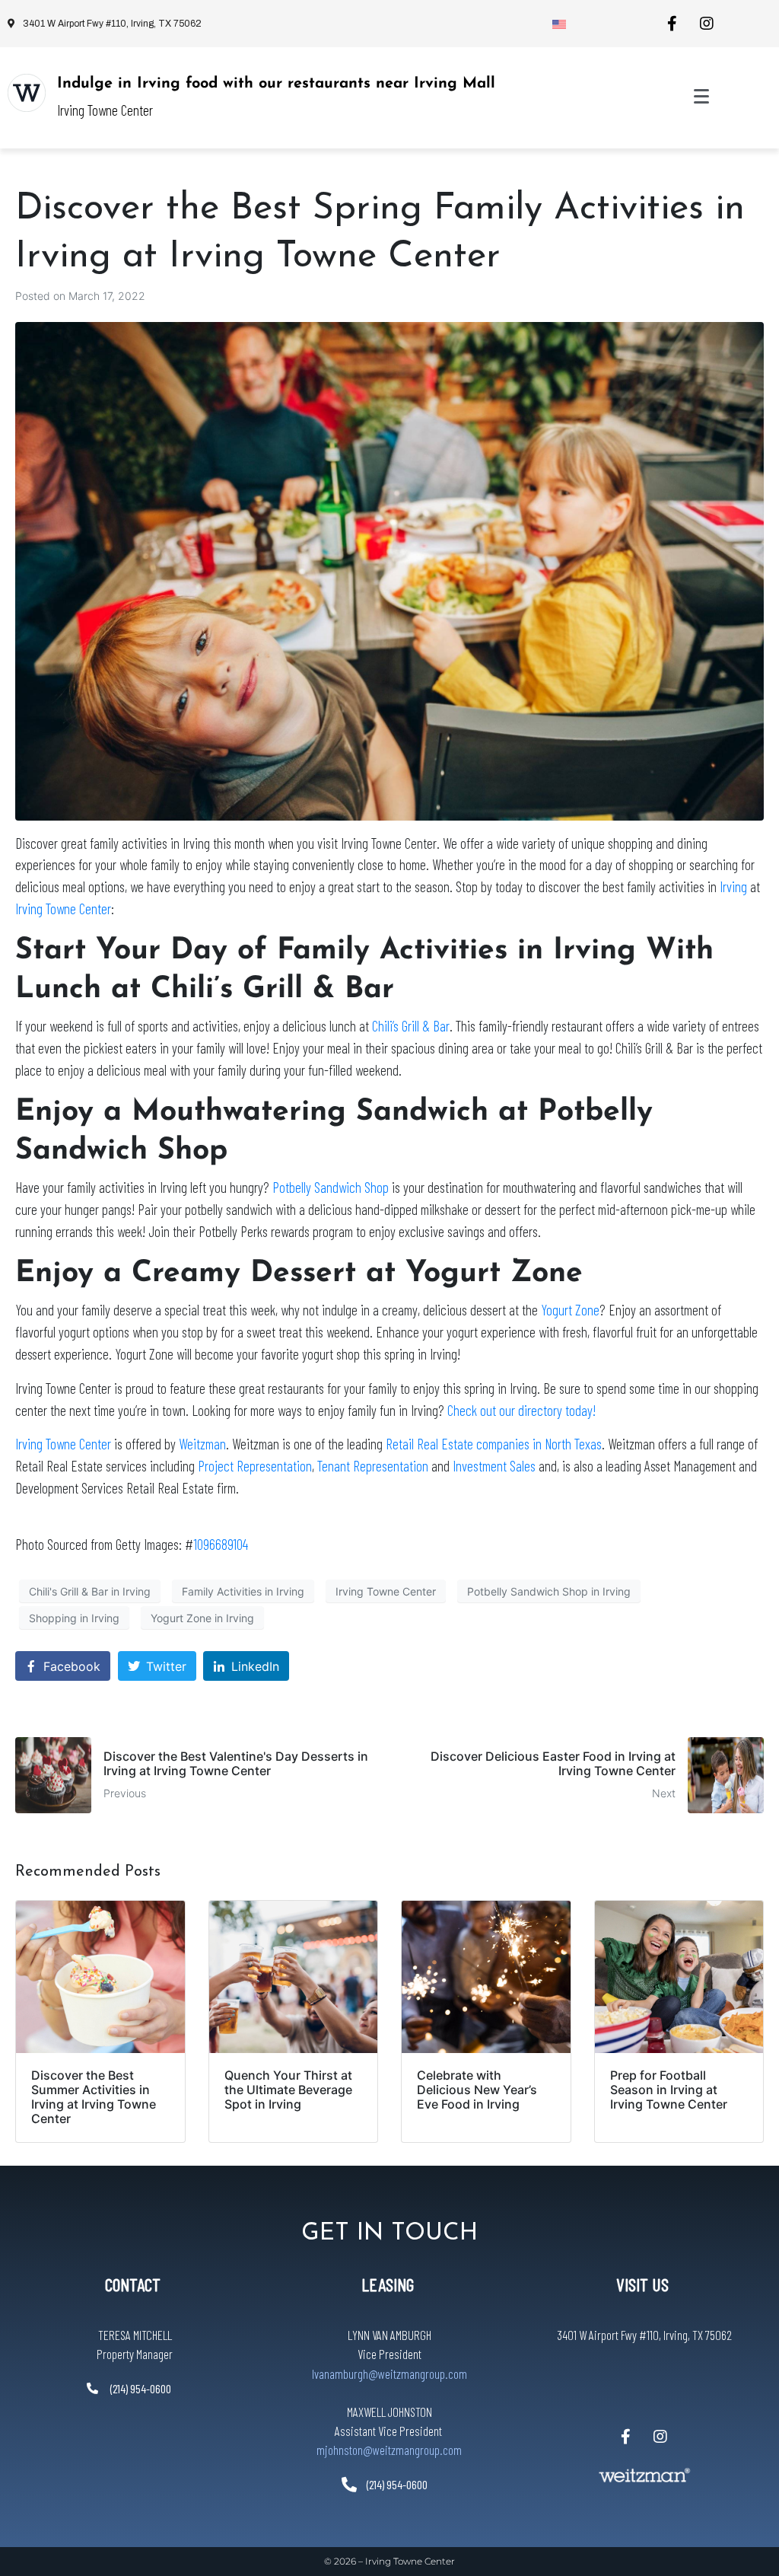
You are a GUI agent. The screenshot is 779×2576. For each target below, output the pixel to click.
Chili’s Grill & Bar (411, 1026)
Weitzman (202, 1444)
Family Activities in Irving (243, 1591)
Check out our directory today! (521, 1410)
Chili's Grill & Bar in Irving (90, 1591)
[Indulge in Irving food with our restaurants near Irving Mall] (27, 93)
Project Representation (255, 1466)
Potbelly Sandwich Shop (331, 1187)
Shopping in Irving (74, 1618)
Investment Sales (494, 1466)
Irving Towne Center (63, 909)
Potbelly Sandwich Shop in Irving (549, 1591)
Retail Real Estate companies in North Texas (494, 1444)
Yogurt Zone (570, 1310)
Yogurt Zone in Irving (202, 1618)
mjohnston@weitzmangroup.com (389, 2450)
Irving (733, 886)
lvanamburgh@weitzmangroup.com (389, 2374)
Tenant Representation (373, 1466)
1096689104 (221, 1544)
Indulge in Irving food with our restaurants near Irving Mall (276, 84)
